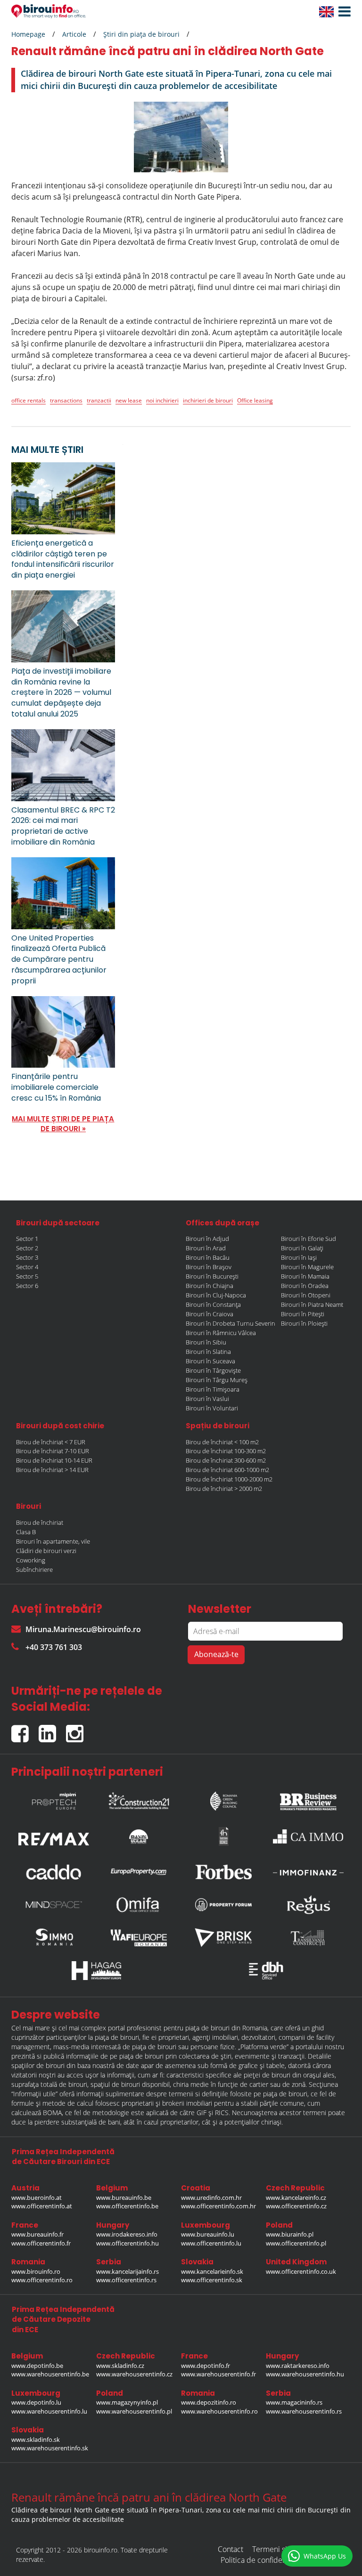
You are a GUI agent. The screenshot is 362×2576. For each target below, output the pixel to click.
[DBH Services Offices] (266, 1971)
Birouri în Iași (299, 1257)
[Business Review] (308, 1799)
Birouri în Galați (302, 1248)
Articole (74, 34)
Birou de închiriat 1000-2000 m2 (229, 1479)
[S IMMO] (54, 1938)
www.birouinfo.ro (36, 2271)
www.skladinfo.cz (120, 2366)
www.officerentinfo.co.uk (301, 2271)
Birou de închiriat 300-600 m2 (226, 1460)
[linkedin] (52, 1729)
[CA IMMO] (308, 1836)
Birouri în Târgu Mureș (217, 1380)
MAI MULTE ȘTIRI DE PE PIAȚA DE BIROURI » (63, 1124)
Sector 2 (27, 1248)
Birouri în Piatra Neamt (312, 1304)
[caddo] (54, 1872)
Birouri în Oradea (305, 1286)
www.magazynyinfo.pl (127, 2402)
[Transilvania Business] (223, 1836)
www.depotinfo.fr (206, 2366)
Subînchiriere (34, 1570)
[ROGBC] (223, 1799)
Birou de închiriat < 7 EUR (51, 1442)
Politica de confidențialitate (266, 2560)
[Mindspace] (54, 1905)
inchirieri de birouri (208, 400)
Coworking (31, 1560)
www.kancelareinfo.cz (296, 2198)
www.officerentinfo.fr (41, 2243)
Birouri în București (212, 1276)
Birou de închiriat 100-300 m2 (226, 1451)
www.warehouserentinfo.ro (219, 2411)
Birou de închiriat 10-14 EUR (54, 1460)
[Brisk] (223, 1938)
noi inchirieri (162, 400)
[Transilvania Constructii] (308, 1938)
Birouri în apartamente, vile (53, 1541)
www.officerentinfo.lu (211, 2243)
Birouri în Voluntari (212, 1408)
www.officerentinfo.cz (296, 2206)
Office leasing (255, 400)
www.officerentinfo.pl (296, 2243)
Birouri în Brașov (209, 1267)
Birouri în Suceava (210, 1361)
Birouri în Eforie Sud (309, 1239)
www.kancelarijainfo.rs (128, 2271)
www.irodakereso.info (127, 2234)
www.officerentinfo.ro (42, 2280)
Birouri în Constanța (213, 1304)
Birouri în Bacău (208, 1257)
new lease (129, 400)
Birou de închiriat (40, 1522)
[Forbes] (223, 1872)
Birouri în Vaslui (207, 1399)
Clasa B (26, 1532)
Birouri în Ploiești (304, 1323)
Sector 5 (27, 1276)
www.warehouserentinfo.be (50, 2374)
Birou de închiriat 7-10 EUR (53, 1451)
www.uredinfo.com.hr (211, 2198)
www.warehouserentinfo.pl (134, 2411)
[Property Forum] (223, 1905)
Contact (230, 2549)
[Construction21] (139, 1799)
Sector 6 (27, 1286)
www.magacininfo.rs (294, 2402)
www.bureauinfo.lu (208, 2234)
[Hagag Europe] (96, 1971)
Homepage (28, 34)
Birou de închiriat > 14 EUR (52, 1470)
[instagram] (77, 1729)
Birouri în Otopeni (306, 1295)
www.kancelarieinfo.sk (212, 2271)
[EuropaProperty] (139, 1872)
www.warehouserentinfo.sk (50, 2448)
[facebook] (25, 1729)
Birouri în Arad (206, 1248)
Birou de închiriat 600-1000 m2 (227, 1470)
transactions (66, 400)
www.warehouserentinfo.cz (134, 2374)
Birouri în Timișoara (213, 1389)
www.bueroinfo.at (37, 2198)
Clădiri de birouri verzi (46, 1551)
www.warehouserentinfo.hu (305, 2374)
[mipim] (54, 1799)
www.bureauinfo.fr (37, 2234)
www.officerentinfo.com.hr (218, 2206)
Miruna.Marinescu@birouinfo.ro (83, 1629)
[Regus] (308, 1905)
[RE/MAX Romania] (54, 1836)
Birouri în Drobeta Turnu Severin (230, 1323)
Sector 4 (27, 1267)
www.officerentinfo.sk (212, 2280)
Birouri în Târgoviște (213, 1370)
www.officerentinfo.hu (128, 2243)
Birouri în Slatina (208, 1352)
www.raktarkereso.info (298, 2366)
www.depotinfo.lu (36, 2402)
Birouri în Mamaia (305, 1276)
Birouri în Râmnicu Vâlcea (221, 1333)
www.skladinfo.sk (36, 2439)
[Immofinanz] (308, 1872)
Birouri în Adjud (207, 1239)
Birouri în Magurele (307, 1267)
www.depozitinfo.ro (209, 2402)
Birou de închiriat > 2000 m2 (224, 1489)
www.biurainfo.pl (290, 2234)
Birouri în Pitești (303, 1314)
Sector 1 (27, 1239)
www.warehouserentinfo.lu (49, 2411)
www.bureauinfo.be (124, 2198)
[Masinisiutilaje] (139, 1836)
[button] (342, 12)
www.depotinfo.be (37, 2366)
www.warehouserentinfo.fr (218, 2374)
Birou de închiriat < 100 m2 (222, 1442)
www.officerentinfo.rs (126, 2280)
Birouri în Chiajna (210, 1286)
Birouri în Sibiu (206, 1342)
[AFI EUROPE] (139, 1938)
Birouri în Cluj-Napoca (216, 1295)
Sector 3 (27, 1257)
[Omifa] (139, 1905)
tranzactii (99, 400)
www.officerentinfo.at (42, 2206)
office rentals (29, 400)
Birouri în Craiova (210, 1314)
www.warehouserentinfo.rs (304, 2411)
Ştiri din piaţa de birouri (141, 34)
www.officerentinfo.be (127, 2206)
